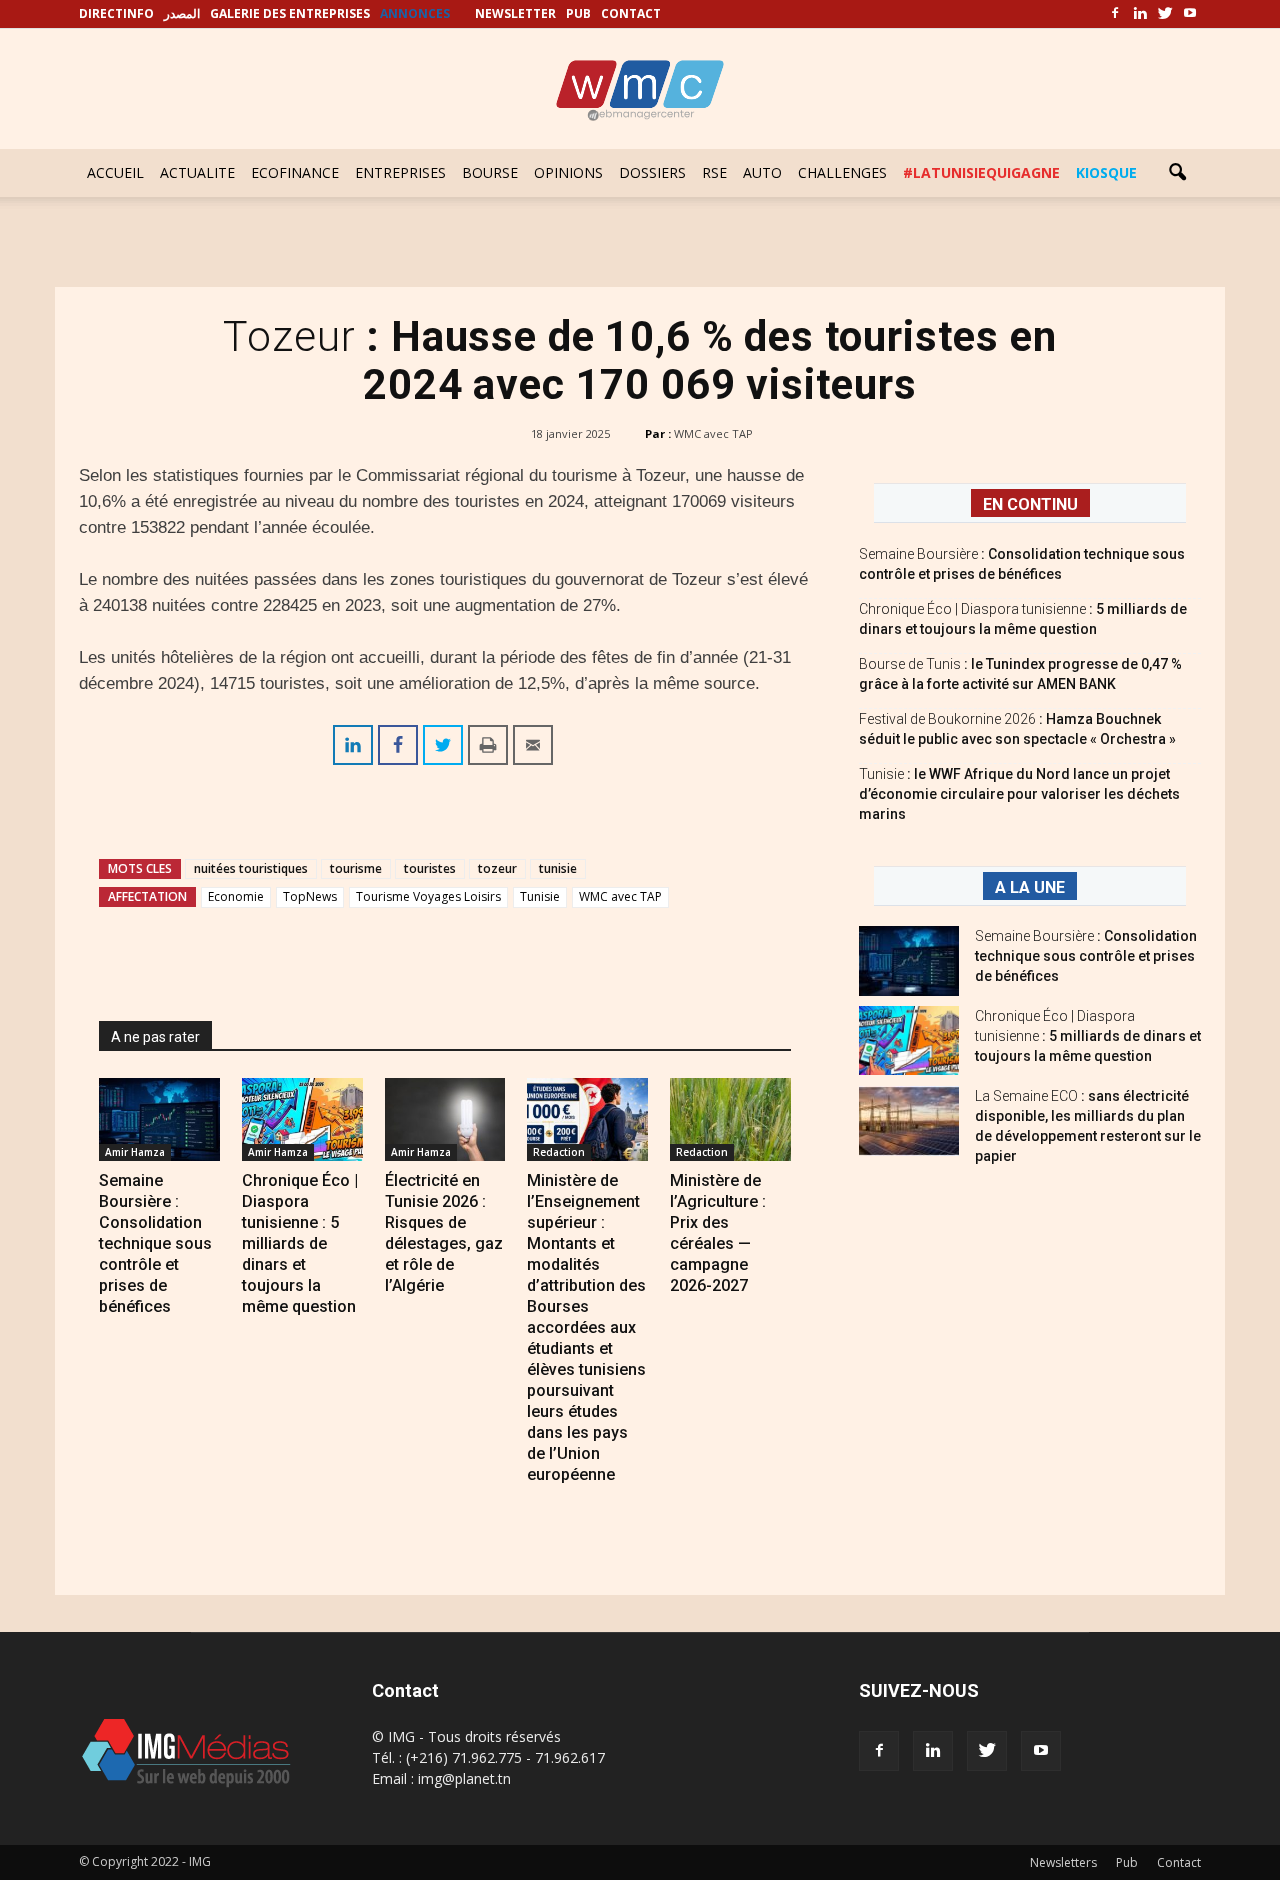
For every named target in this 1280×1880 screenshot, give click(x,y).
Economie (236, 896)
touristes (430, 868)
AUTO (762, 172)
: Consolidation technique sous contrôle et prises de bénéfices (1086, 956)
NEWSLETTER (515, 13)
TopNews (310, 896)
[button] (1177, 173)
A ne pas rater (155, 1037)
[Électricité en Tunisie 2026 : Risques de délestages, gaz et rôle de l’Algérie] (445, 1119)
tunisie (558, 868)
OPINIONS (568, 172)
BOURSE (490, 172)
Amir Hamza (135, 1152)
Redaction (559, 1152)
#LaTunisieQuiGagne (981, 172)
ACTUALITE (197, 172)
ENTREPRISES (400, 172)
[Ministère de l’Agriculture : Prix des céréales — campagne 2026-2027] (730, 1119)
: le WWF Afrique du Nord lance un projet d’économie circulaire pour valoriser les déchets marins (1019, 794)
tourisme (356, 868)
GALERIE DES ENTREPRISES (290, 13)
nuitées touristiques (251, 868)
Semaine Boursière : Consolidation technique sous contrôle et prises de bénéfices (155, 1243)
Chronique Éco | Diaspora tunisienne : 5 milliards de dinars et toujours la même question (300, 1243)
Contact (1179, 1862)
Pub (1127, 1862)
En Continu (1030, 504)
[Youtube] (1190, 14)
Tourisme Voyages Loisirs (428, 896)
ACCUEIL (115, 172)
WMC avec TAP (713, 433)
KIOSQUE (1106, 172)
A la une (1030, 887)
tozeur (497, 868)
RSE (714, 172)
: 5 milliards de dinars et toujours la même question (1088, 1036)
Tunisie (540, 896)
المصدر (182, 13)
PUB (578, 13)
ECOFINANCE (295, 172)
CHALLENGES (842, 172)
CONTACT (631, 13)
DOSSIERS (652, 172)
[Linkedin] (1140, 14)
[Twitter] (1165, 14)
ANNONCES (415, 13)
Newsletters (1063, 1862)
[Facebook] (1115, 14)
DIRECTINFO (116, 13)
